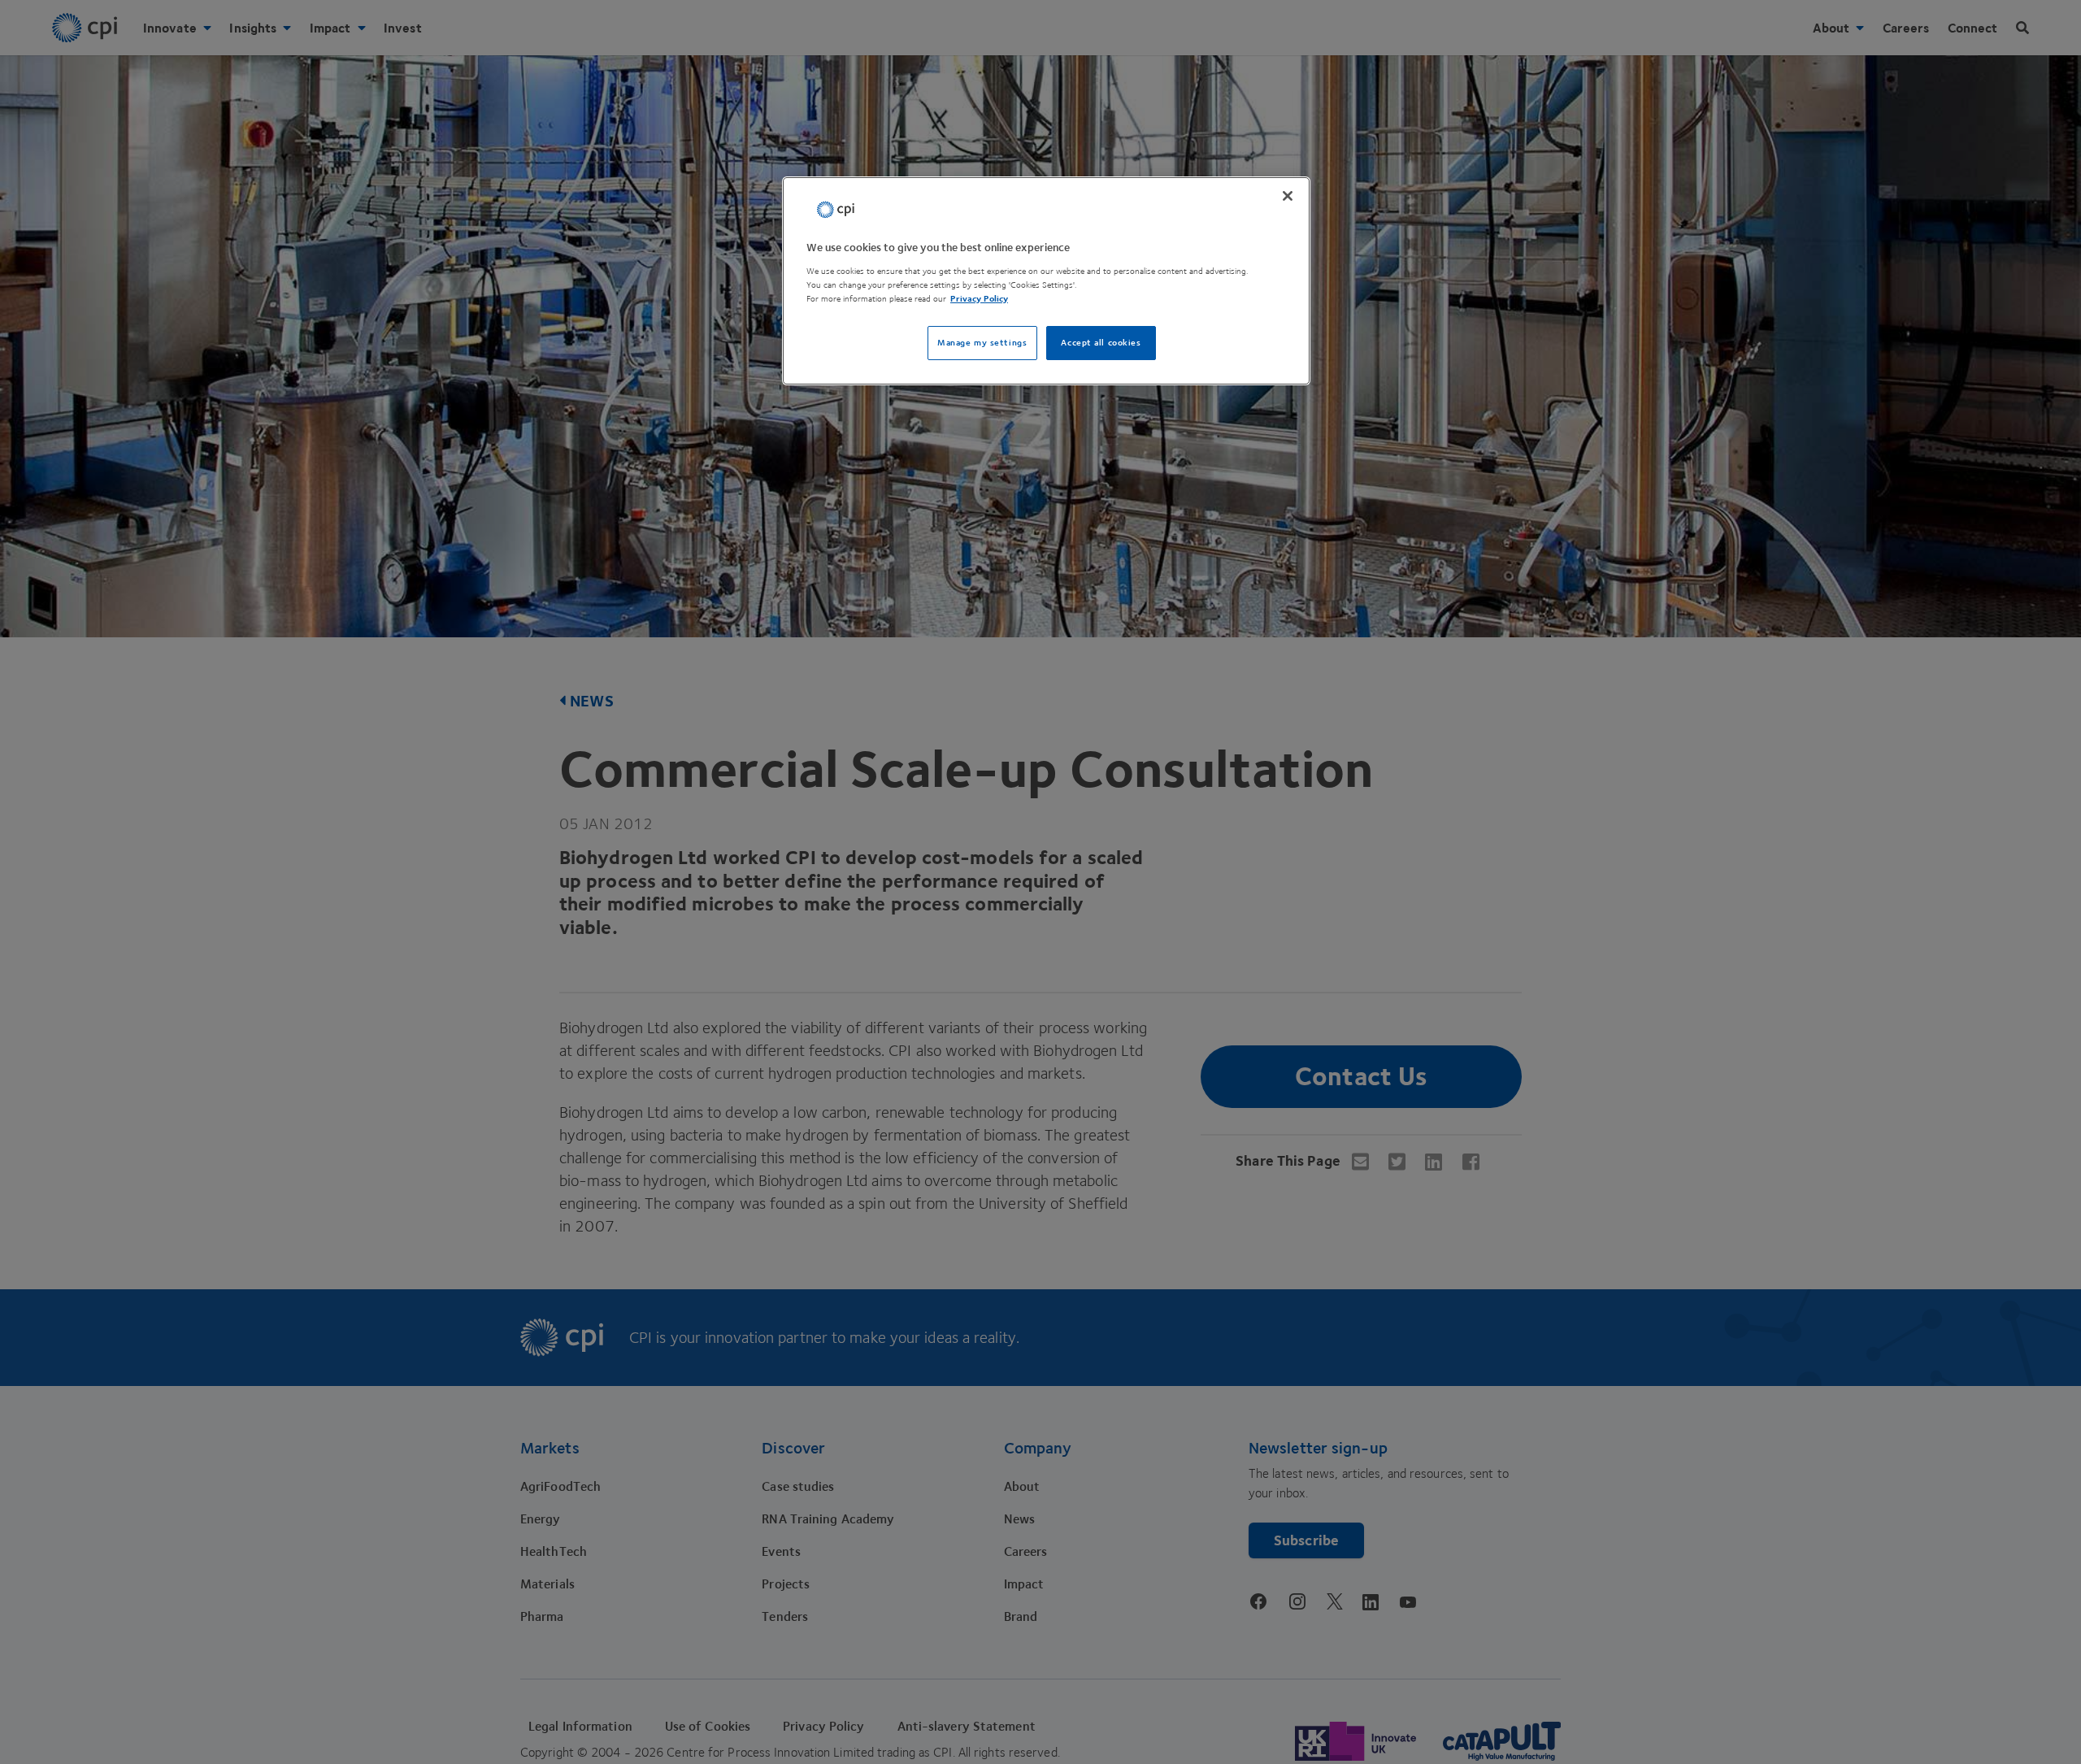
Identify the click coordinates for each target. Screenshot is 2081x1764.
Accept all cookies (1101, 343)
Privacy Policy (979, 299)
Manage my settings (982, 343)
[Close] (1288, 196)
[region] (1046, 281)
